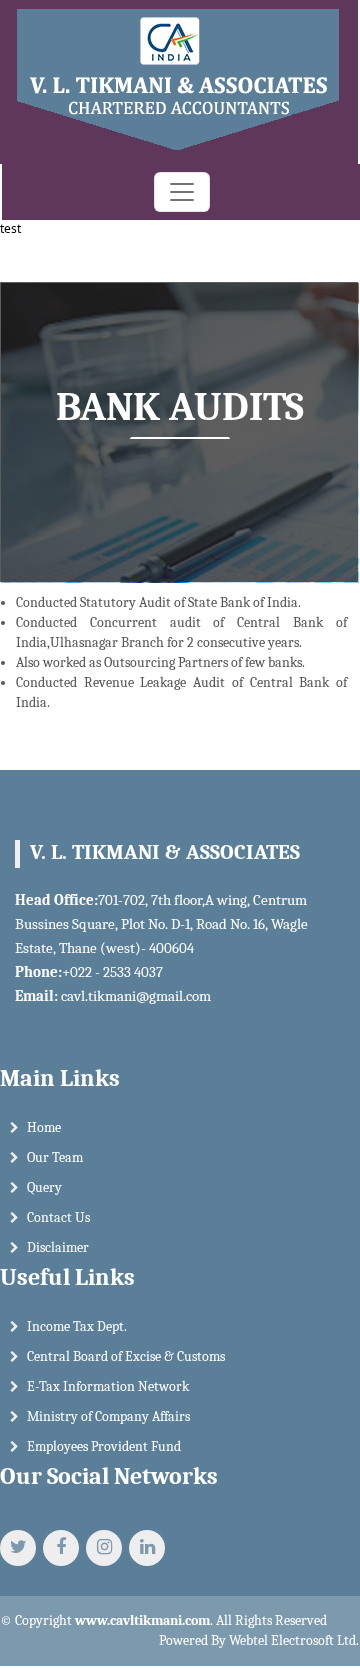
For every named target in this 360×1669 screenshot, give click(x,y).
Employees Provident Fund (104, 1446)
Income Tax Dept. (77, 1326)
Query (44, 1187)
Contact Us (58, 1217)
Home (44, 1127)
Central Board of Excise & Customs (126, 1356)
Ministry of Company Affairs (108, 1416)
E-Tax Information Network (108, 1386)
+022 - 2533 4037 (112, 972)
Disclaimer (58, 1247)
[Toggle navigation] (182, 192)
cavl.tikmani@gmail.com (136, 996)
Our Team (55, 1157)
